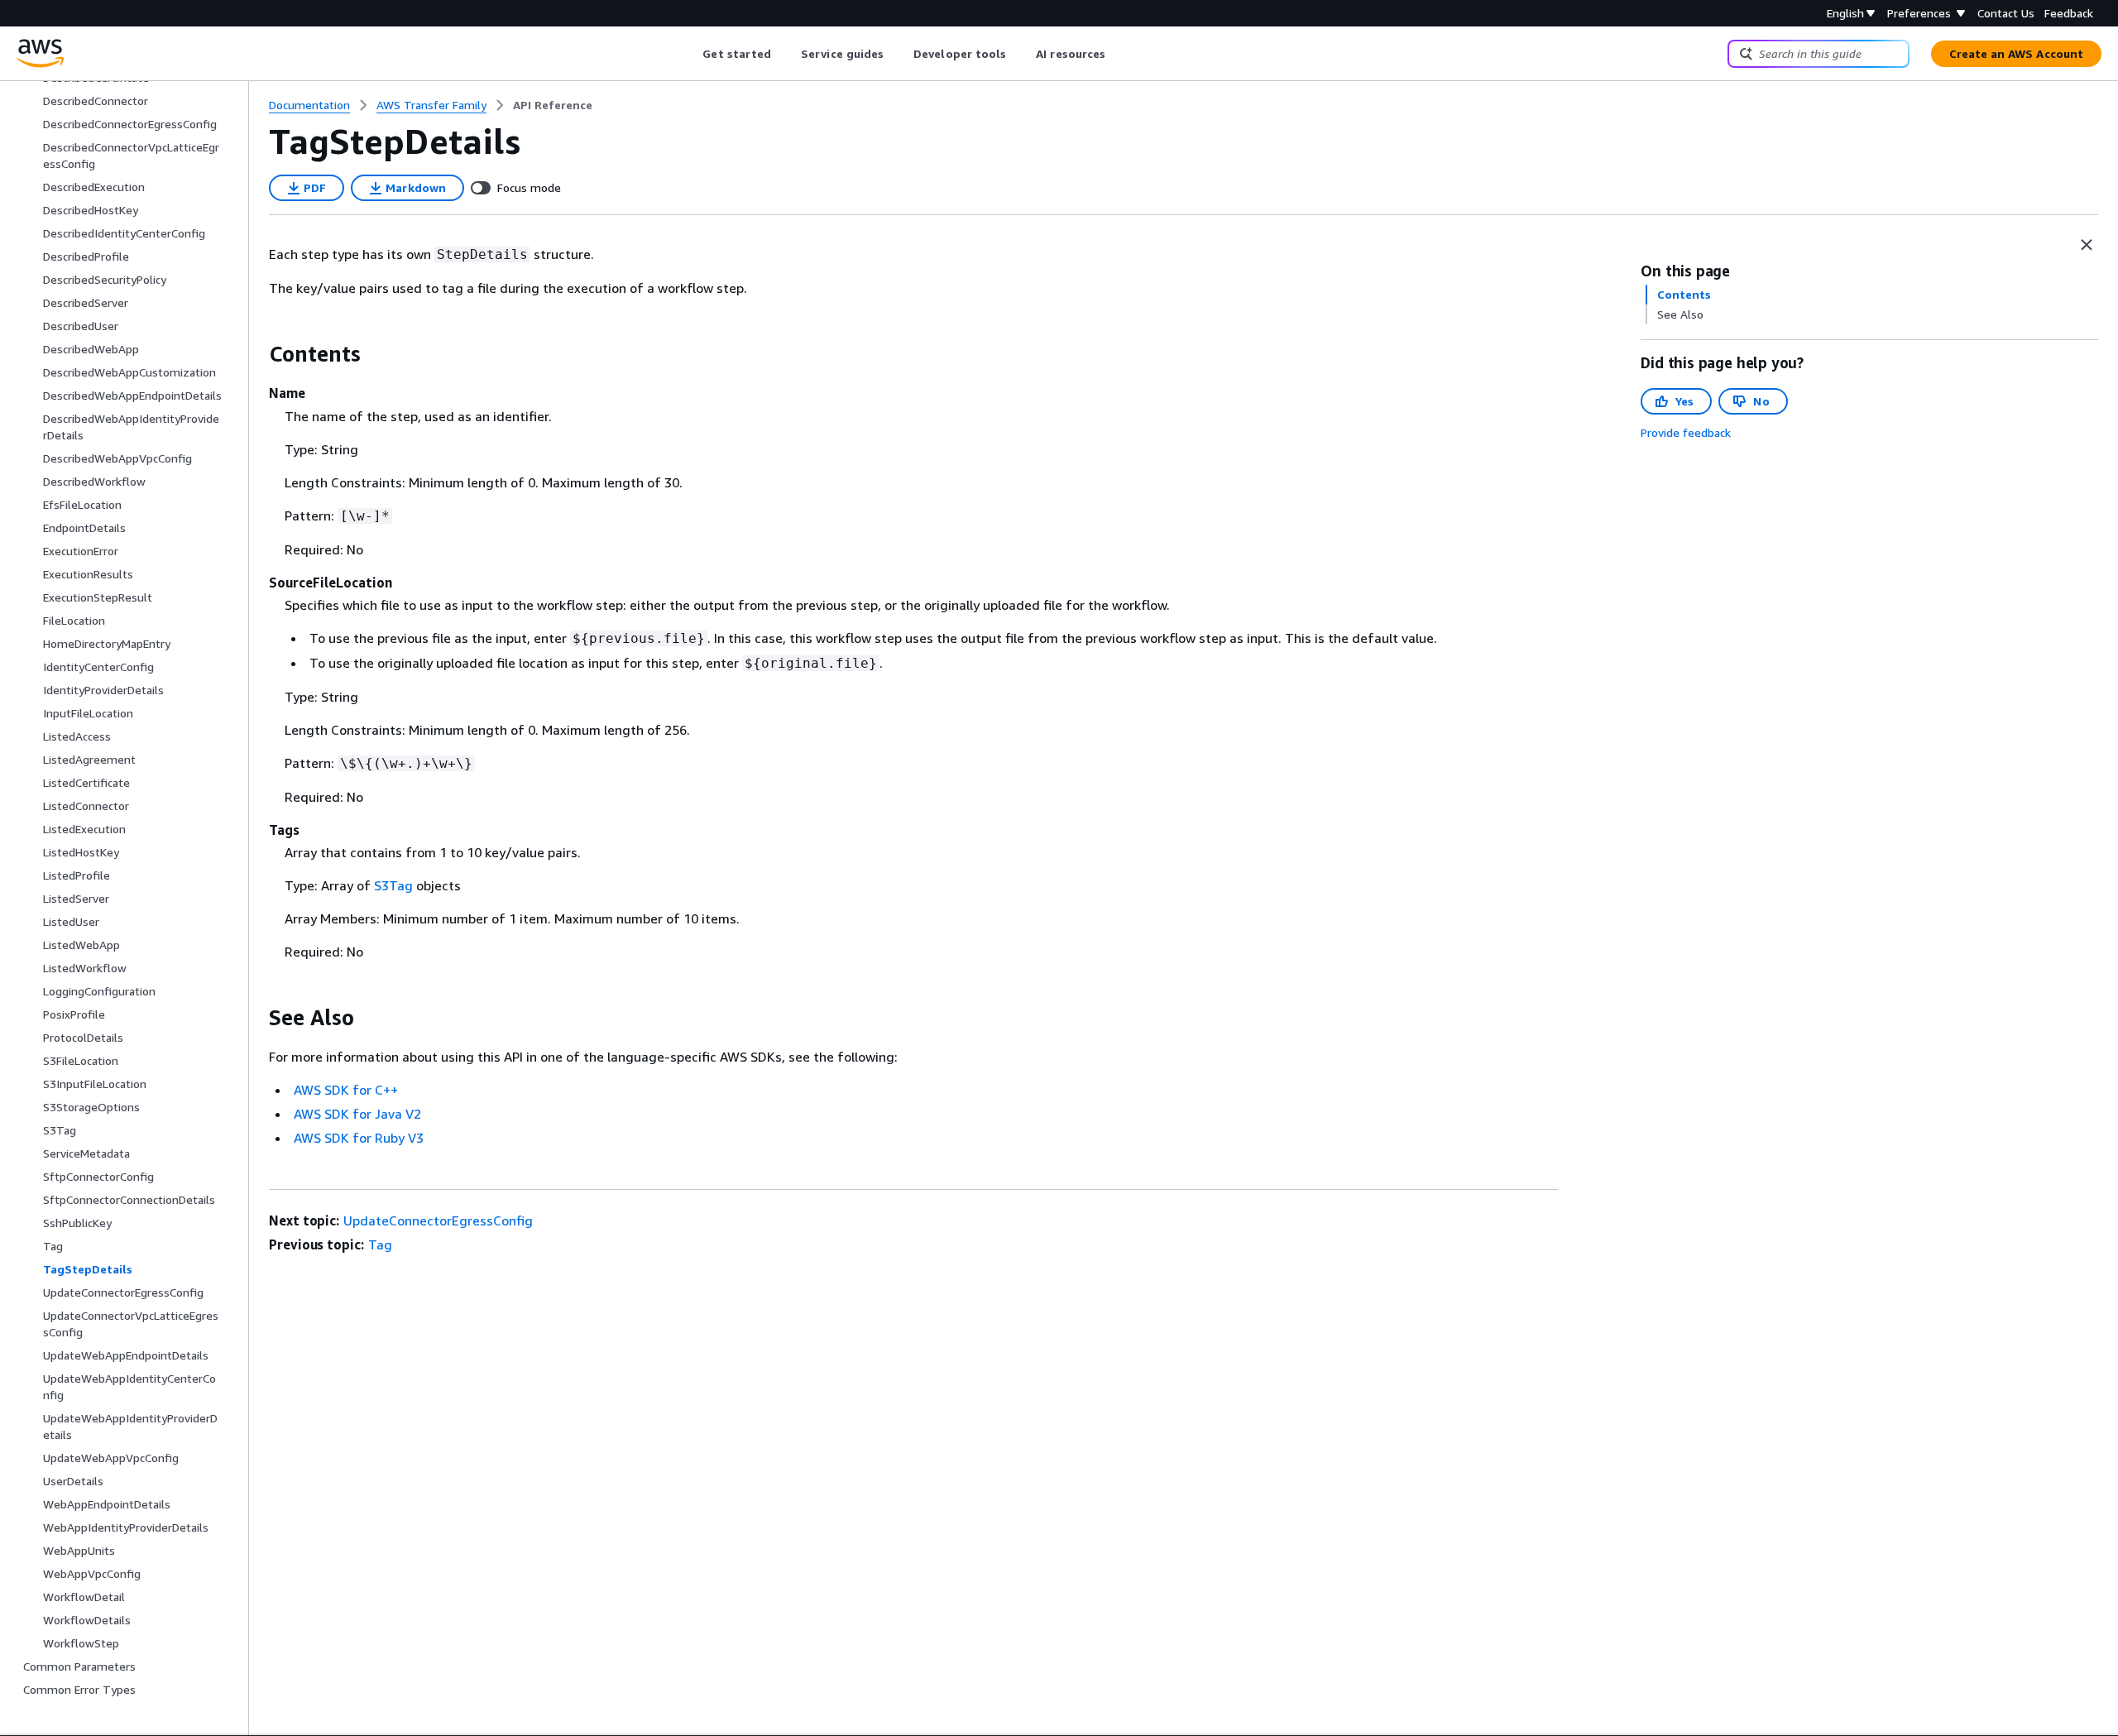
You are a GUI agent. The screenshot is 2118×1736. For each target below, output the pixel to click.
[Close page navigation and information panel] (2087, 245)
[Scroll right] (1118, 54)
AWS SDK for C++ (346, 1090)
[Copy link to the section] (256, 354)
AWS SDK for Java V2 (357, 1114)
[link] (553, 105)
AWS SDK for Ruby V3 (359, 1138)
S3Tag (393, 885)
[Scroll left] (690, 54)
